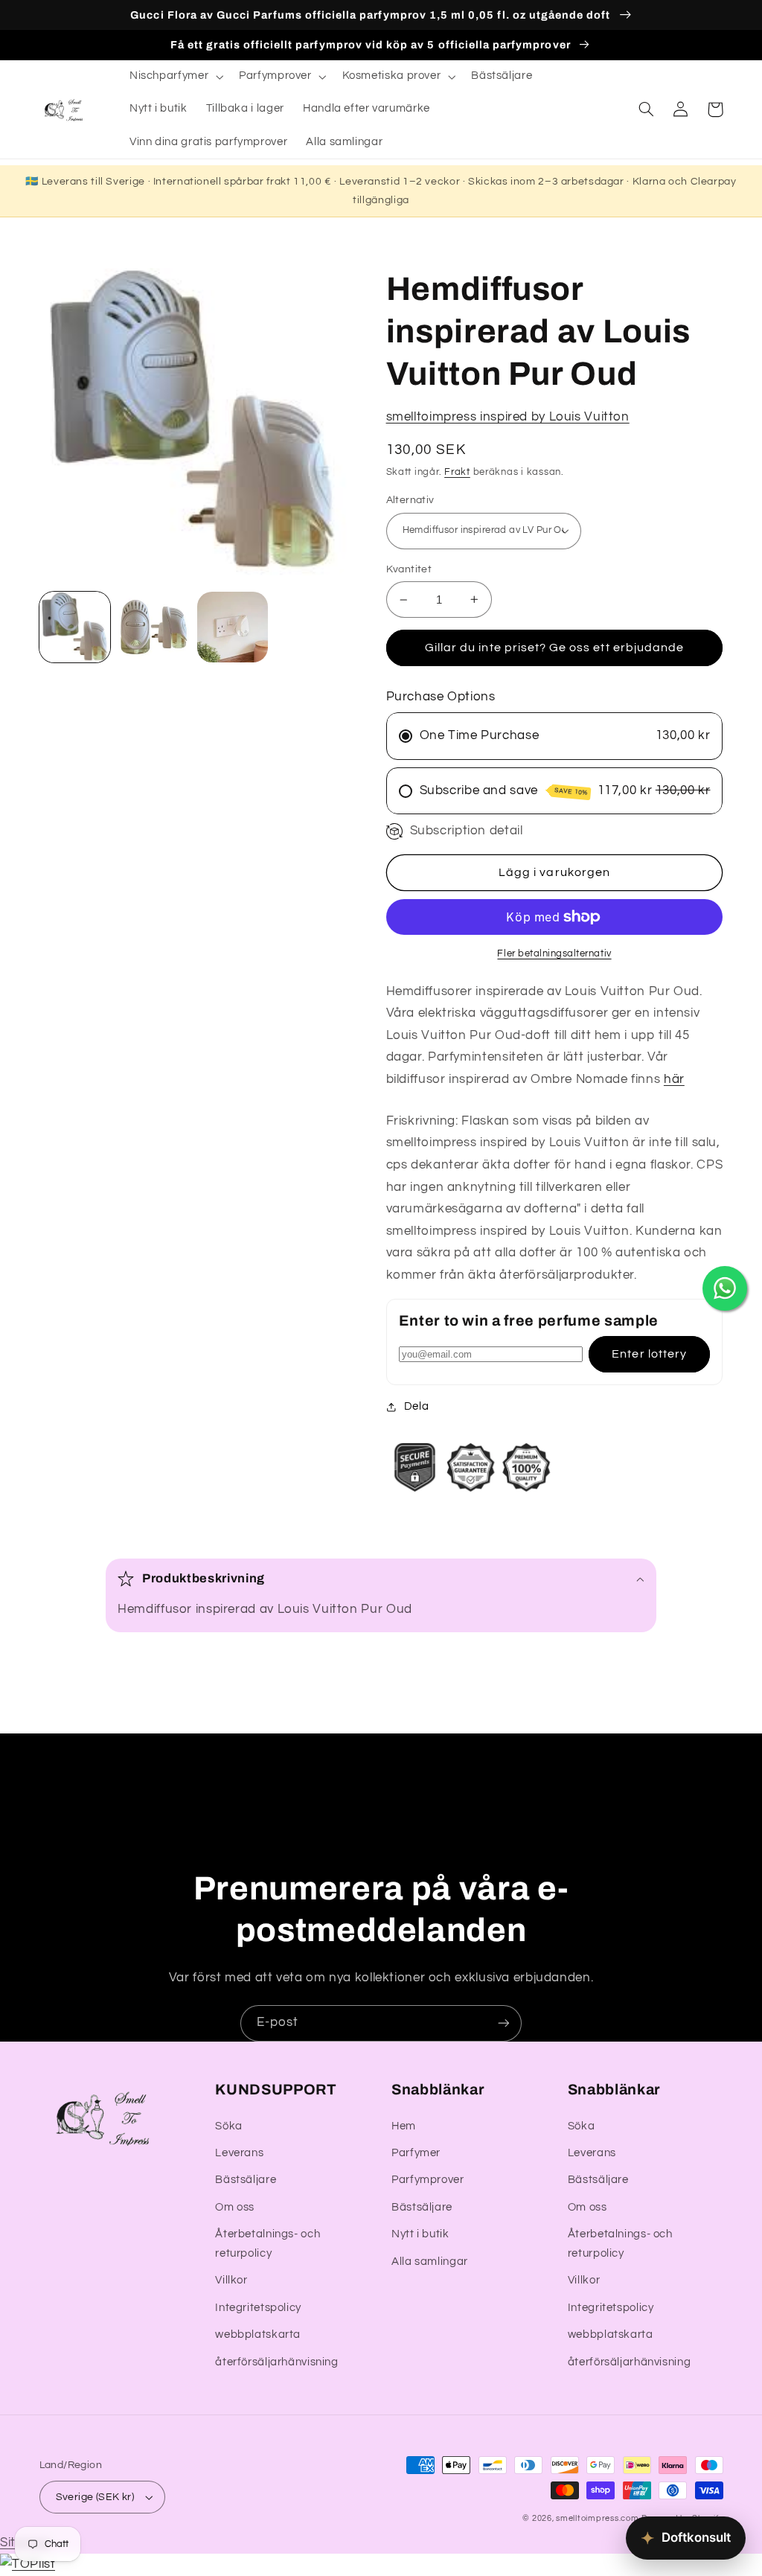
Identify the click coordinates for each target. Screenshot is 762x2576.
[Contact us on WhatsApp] (725, 1288)
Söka (229, 2126)
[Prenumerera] (504, 2023)
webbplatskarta (258, 2334)
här (674, 1079)
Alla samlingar (430, 2262)
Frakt (457, 472)
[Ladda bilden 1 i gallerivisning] (75, 627)
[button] (175, 77)
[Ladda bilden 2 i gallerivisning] (154, 627)
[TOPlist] (28, 2564)
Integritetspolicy (258, 2308)
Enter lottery (649, 1354)
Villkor (231, 2280)
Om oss (235, 2207)
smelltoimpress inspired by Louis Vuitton (508, 417)
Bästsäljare (246, 2180)
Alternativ (410, 500)
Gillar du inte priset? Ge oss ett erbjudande (554, 648)
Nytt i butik (420, 2234)
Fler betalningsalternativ (554, 954)
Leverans (239, 2153)
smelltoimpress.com (597, 2518)
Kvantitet (409, 569)
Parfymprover (428, 2180)
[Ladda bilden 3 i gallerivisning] (233, 627)
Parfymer (416, 2153)
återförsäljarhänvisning (277, 2362)
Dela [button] (417, 1406)
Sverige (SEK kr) (95, 2497)
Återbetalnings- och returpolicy (268, 2244)
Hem (404, 2126)
